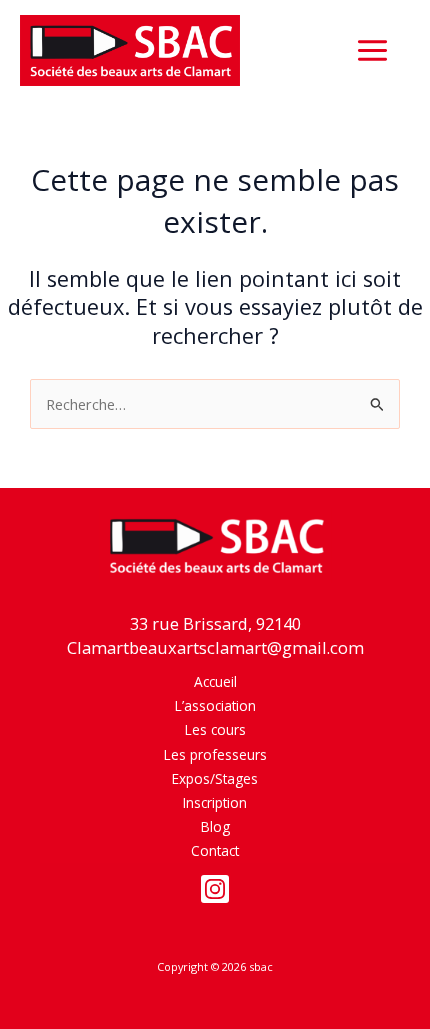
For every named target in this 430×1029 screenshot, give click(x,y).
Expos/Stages (215, 778)
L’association (215, 705)
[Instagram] (215, 889)
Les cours (215, 729)
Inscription (215, 802)
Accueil (215, 681)
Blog (215, 826)
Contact (215, 850)
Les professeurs (215, 754)
